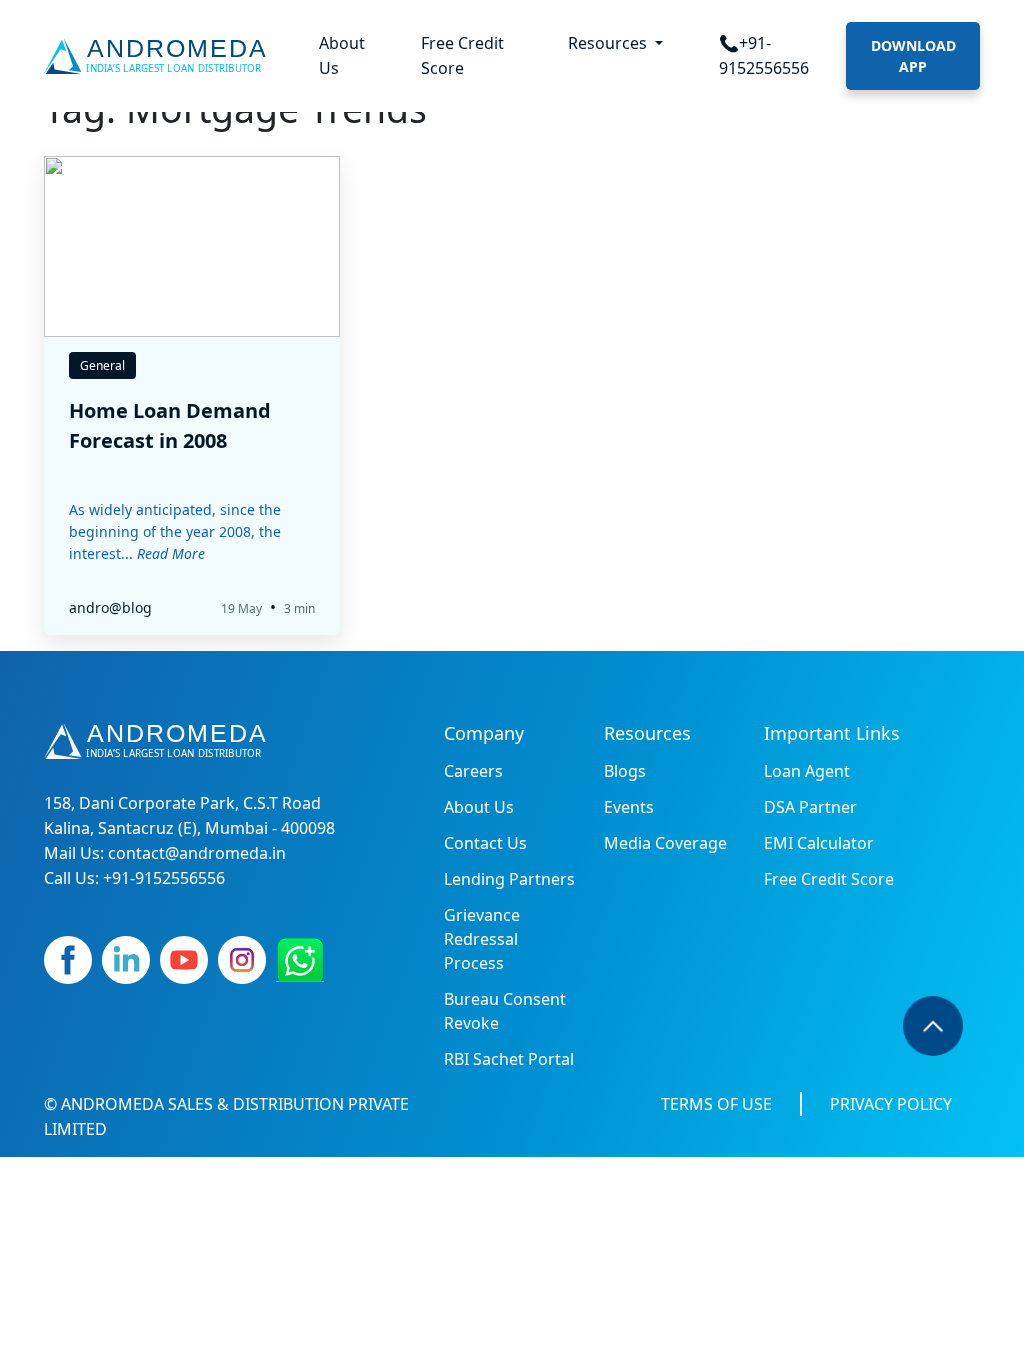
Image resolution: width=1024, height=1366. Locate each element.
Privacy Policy (891, 1104)
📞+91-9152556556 (764, 55)
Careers (473, 771)
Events (629, 807)
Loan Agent (807, 771)
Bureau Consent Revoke (505, 1011)
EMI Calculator (819, 843)
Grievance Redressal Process (482, 939)
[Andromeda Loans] (159, 56)
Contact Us (485, 843)
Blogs (625, 771)
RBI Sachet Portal (509, 1059)
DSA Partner (810, 807)
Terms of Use (716, 1104)
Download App (913, 56)
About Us (342, 55)
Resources (609, 43)
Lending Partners (509, 879)
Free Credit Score (462, 55)
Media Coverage (665, 843)
